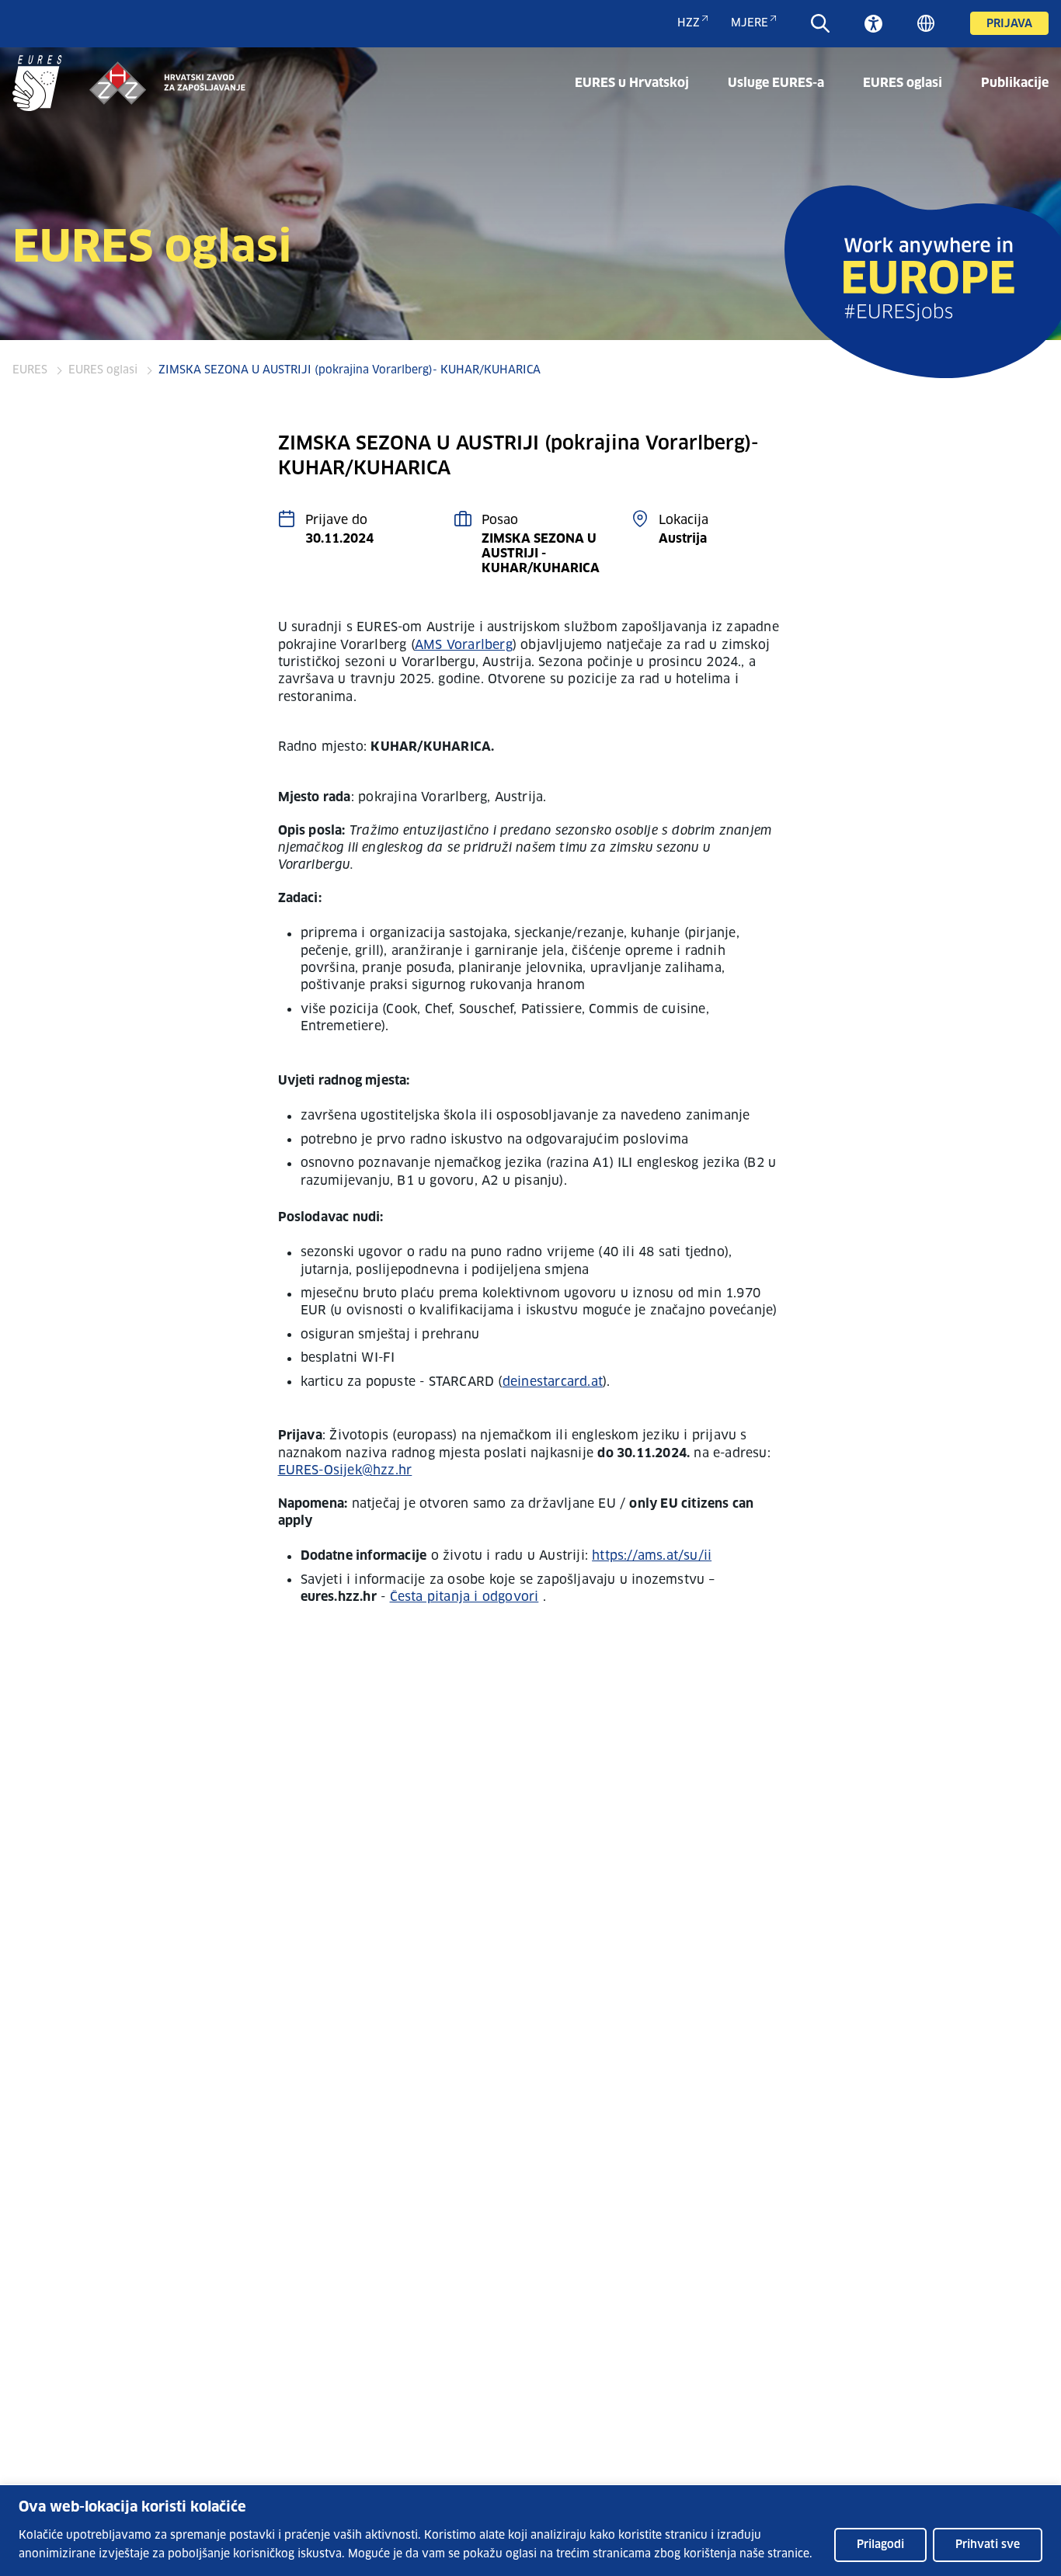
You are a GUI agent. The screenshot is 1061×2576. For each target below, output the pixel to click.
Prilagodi (880, 2545)
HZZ (689, 23)
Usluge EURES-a (776, 83)
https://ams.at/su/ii (652, 1556)
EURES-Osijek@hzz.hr (345, 1470)
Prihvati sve (988, 2545)
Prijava (1009, 24)
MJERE (750, 23)
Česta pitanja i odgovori (464, 1597)
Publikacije (1015, 83)
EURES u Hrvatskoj (632, 83)
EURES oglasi (903, 83)
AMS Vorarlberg (464, 645)
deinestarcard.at (553, 1382)
